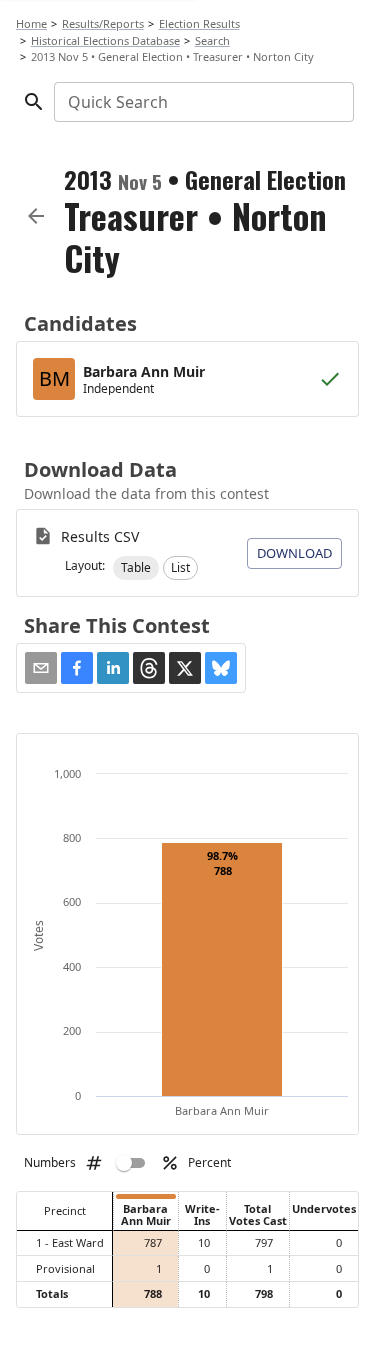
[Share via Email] (41, 668)
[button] (136, 568)
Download (294, 553)
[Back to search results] (36, 216)
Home (31, 23)
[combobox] (202, 102)
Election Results (199, 23)
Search (212, 40)
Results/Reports (103, 23)
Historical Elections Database (105, 40)
